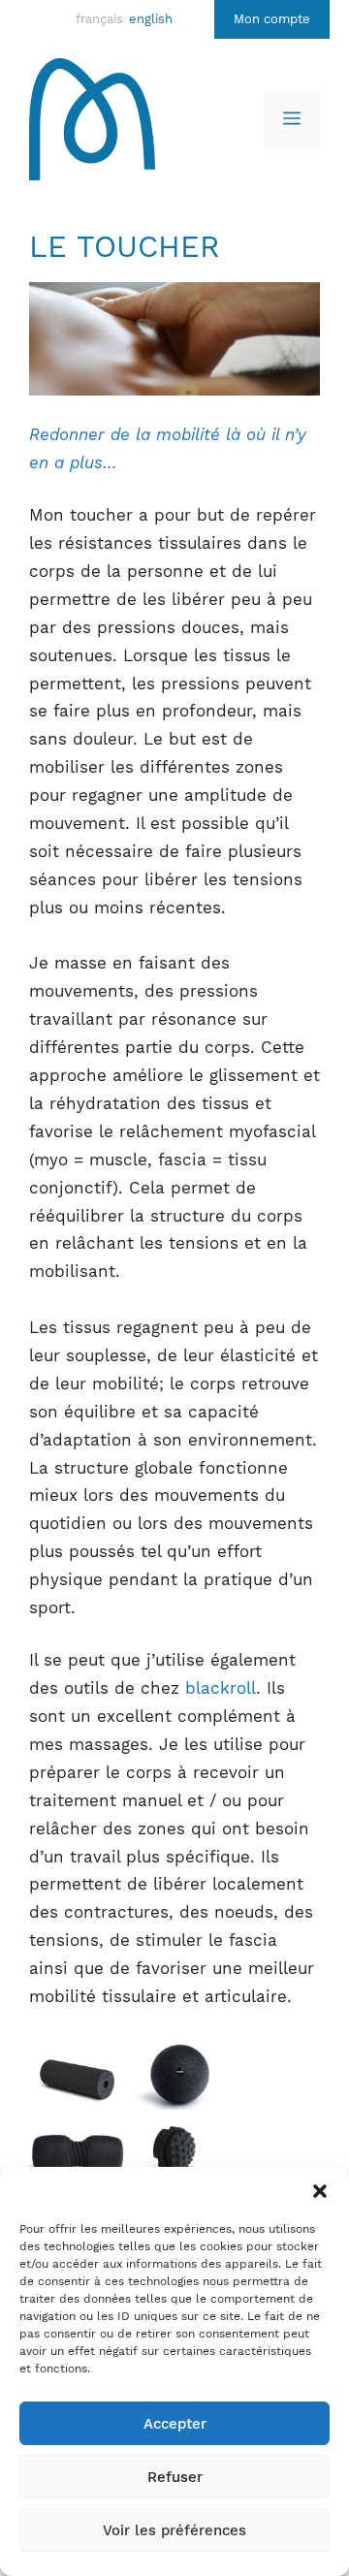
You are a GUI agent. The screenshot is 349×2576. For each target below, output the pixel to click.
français (99, 19)
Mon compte (272, 19)
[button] (320, 2191)
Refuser (175, 2477)
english (151, 19)
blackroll (221, 1688)
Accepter (175, 2424)
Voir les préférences (174, 2530)
